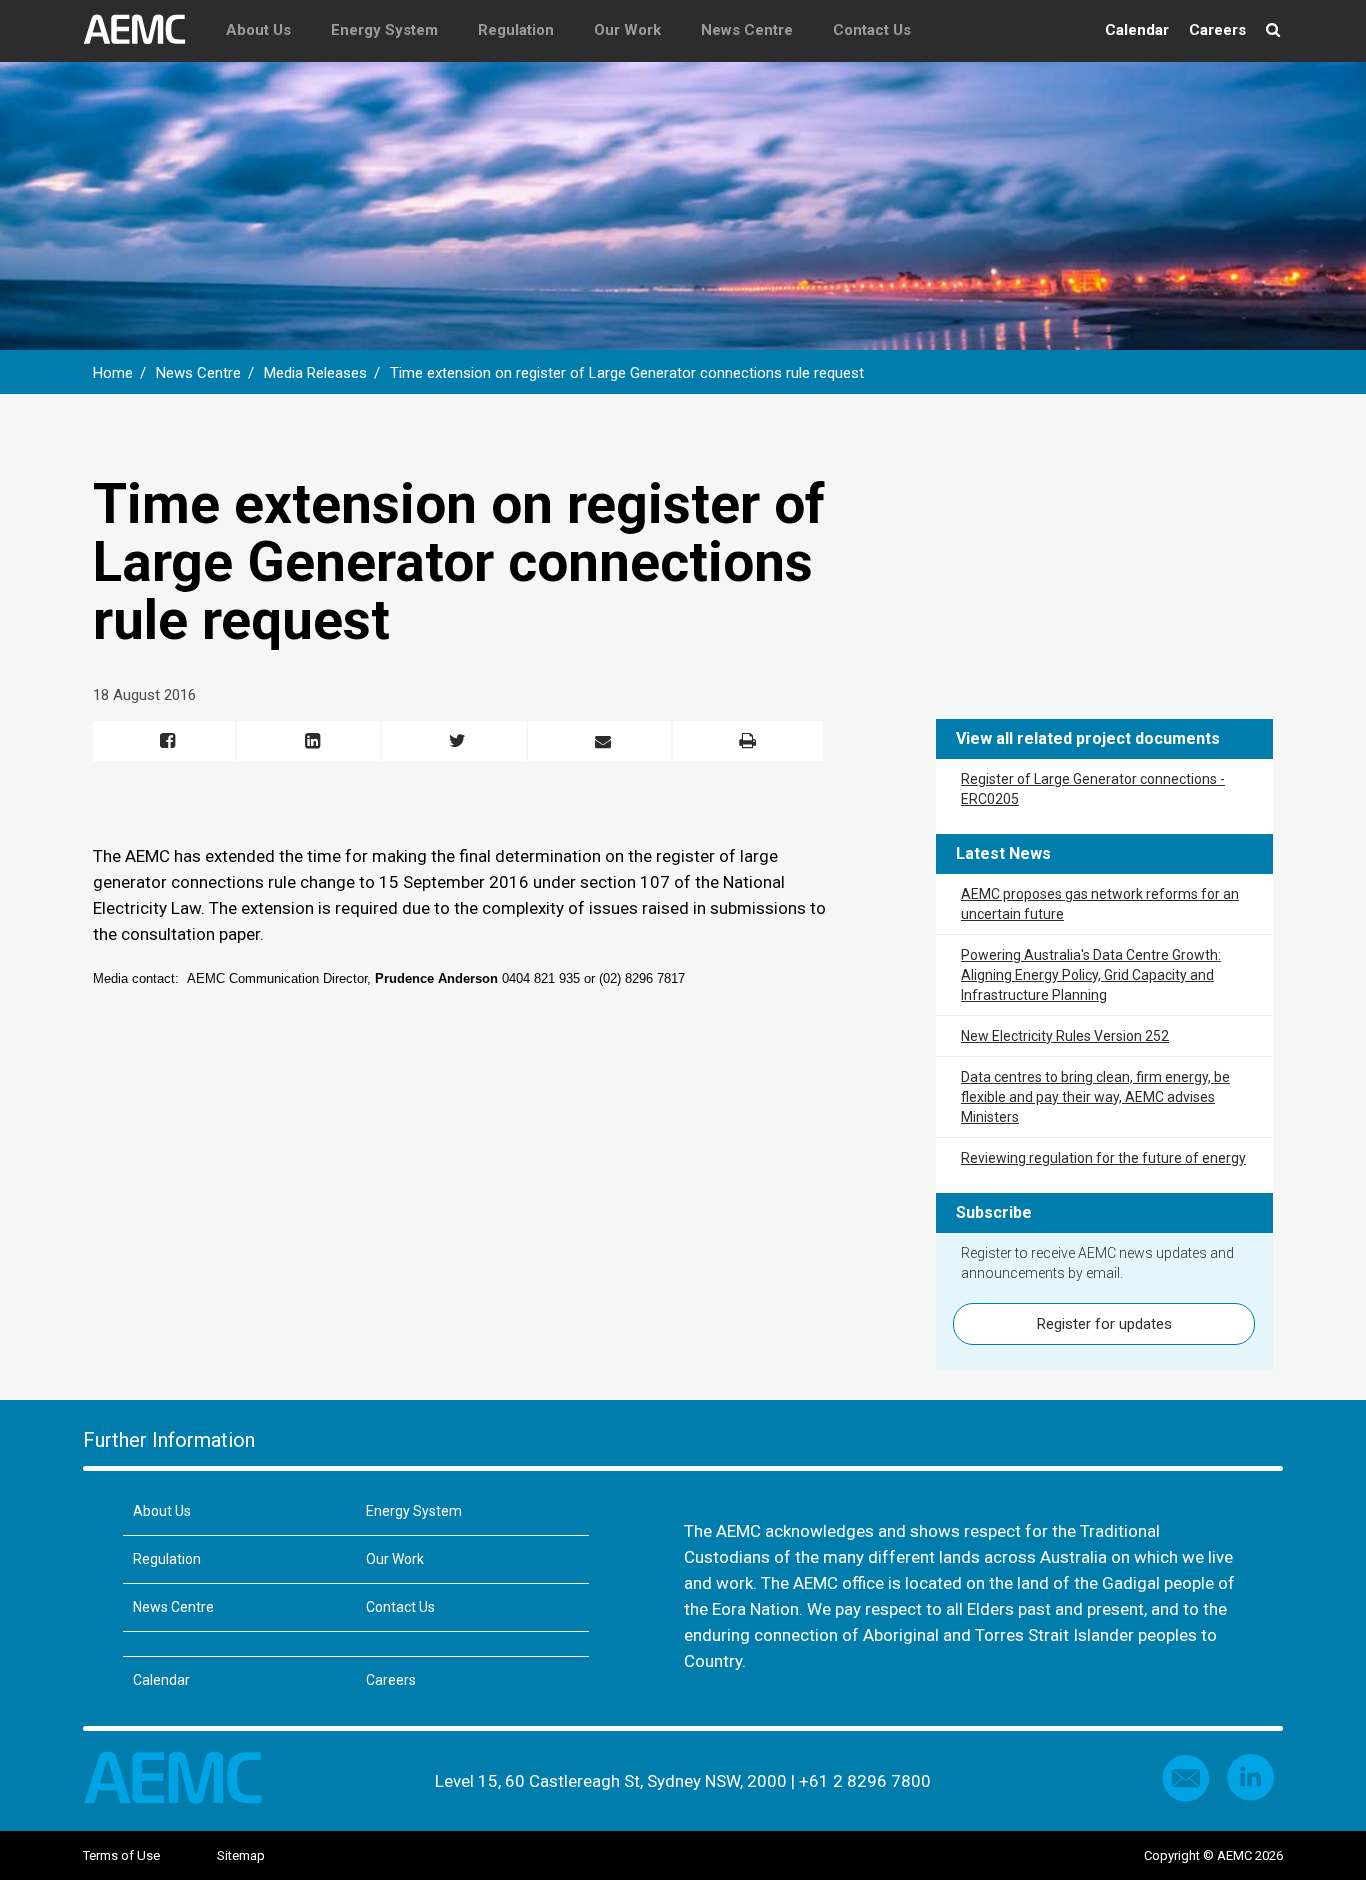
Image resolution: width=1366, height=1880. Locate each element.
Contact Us (872, 30)
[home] (144, 30)
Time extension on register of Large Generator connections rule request (629, 373)
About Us (258, 30)
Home (113, 373)
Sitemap (241, 1855)
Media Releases (315, 373)
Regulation (516, 30)
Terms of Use (121, 1855)
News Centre (747, 30)
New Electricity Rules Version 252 (1065, 1036)
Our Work (627, 30)
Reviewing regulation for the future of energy (1103, 1158)
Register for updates (1104, 1324)
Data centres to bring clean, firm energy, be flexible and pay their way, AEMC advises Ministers (1095, 1097)
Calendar (1137, 30)
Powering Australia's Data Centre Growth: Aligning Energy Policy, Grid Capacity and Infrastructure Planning (1091, 975)
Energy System (384, 30)
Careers (1217, 30)
